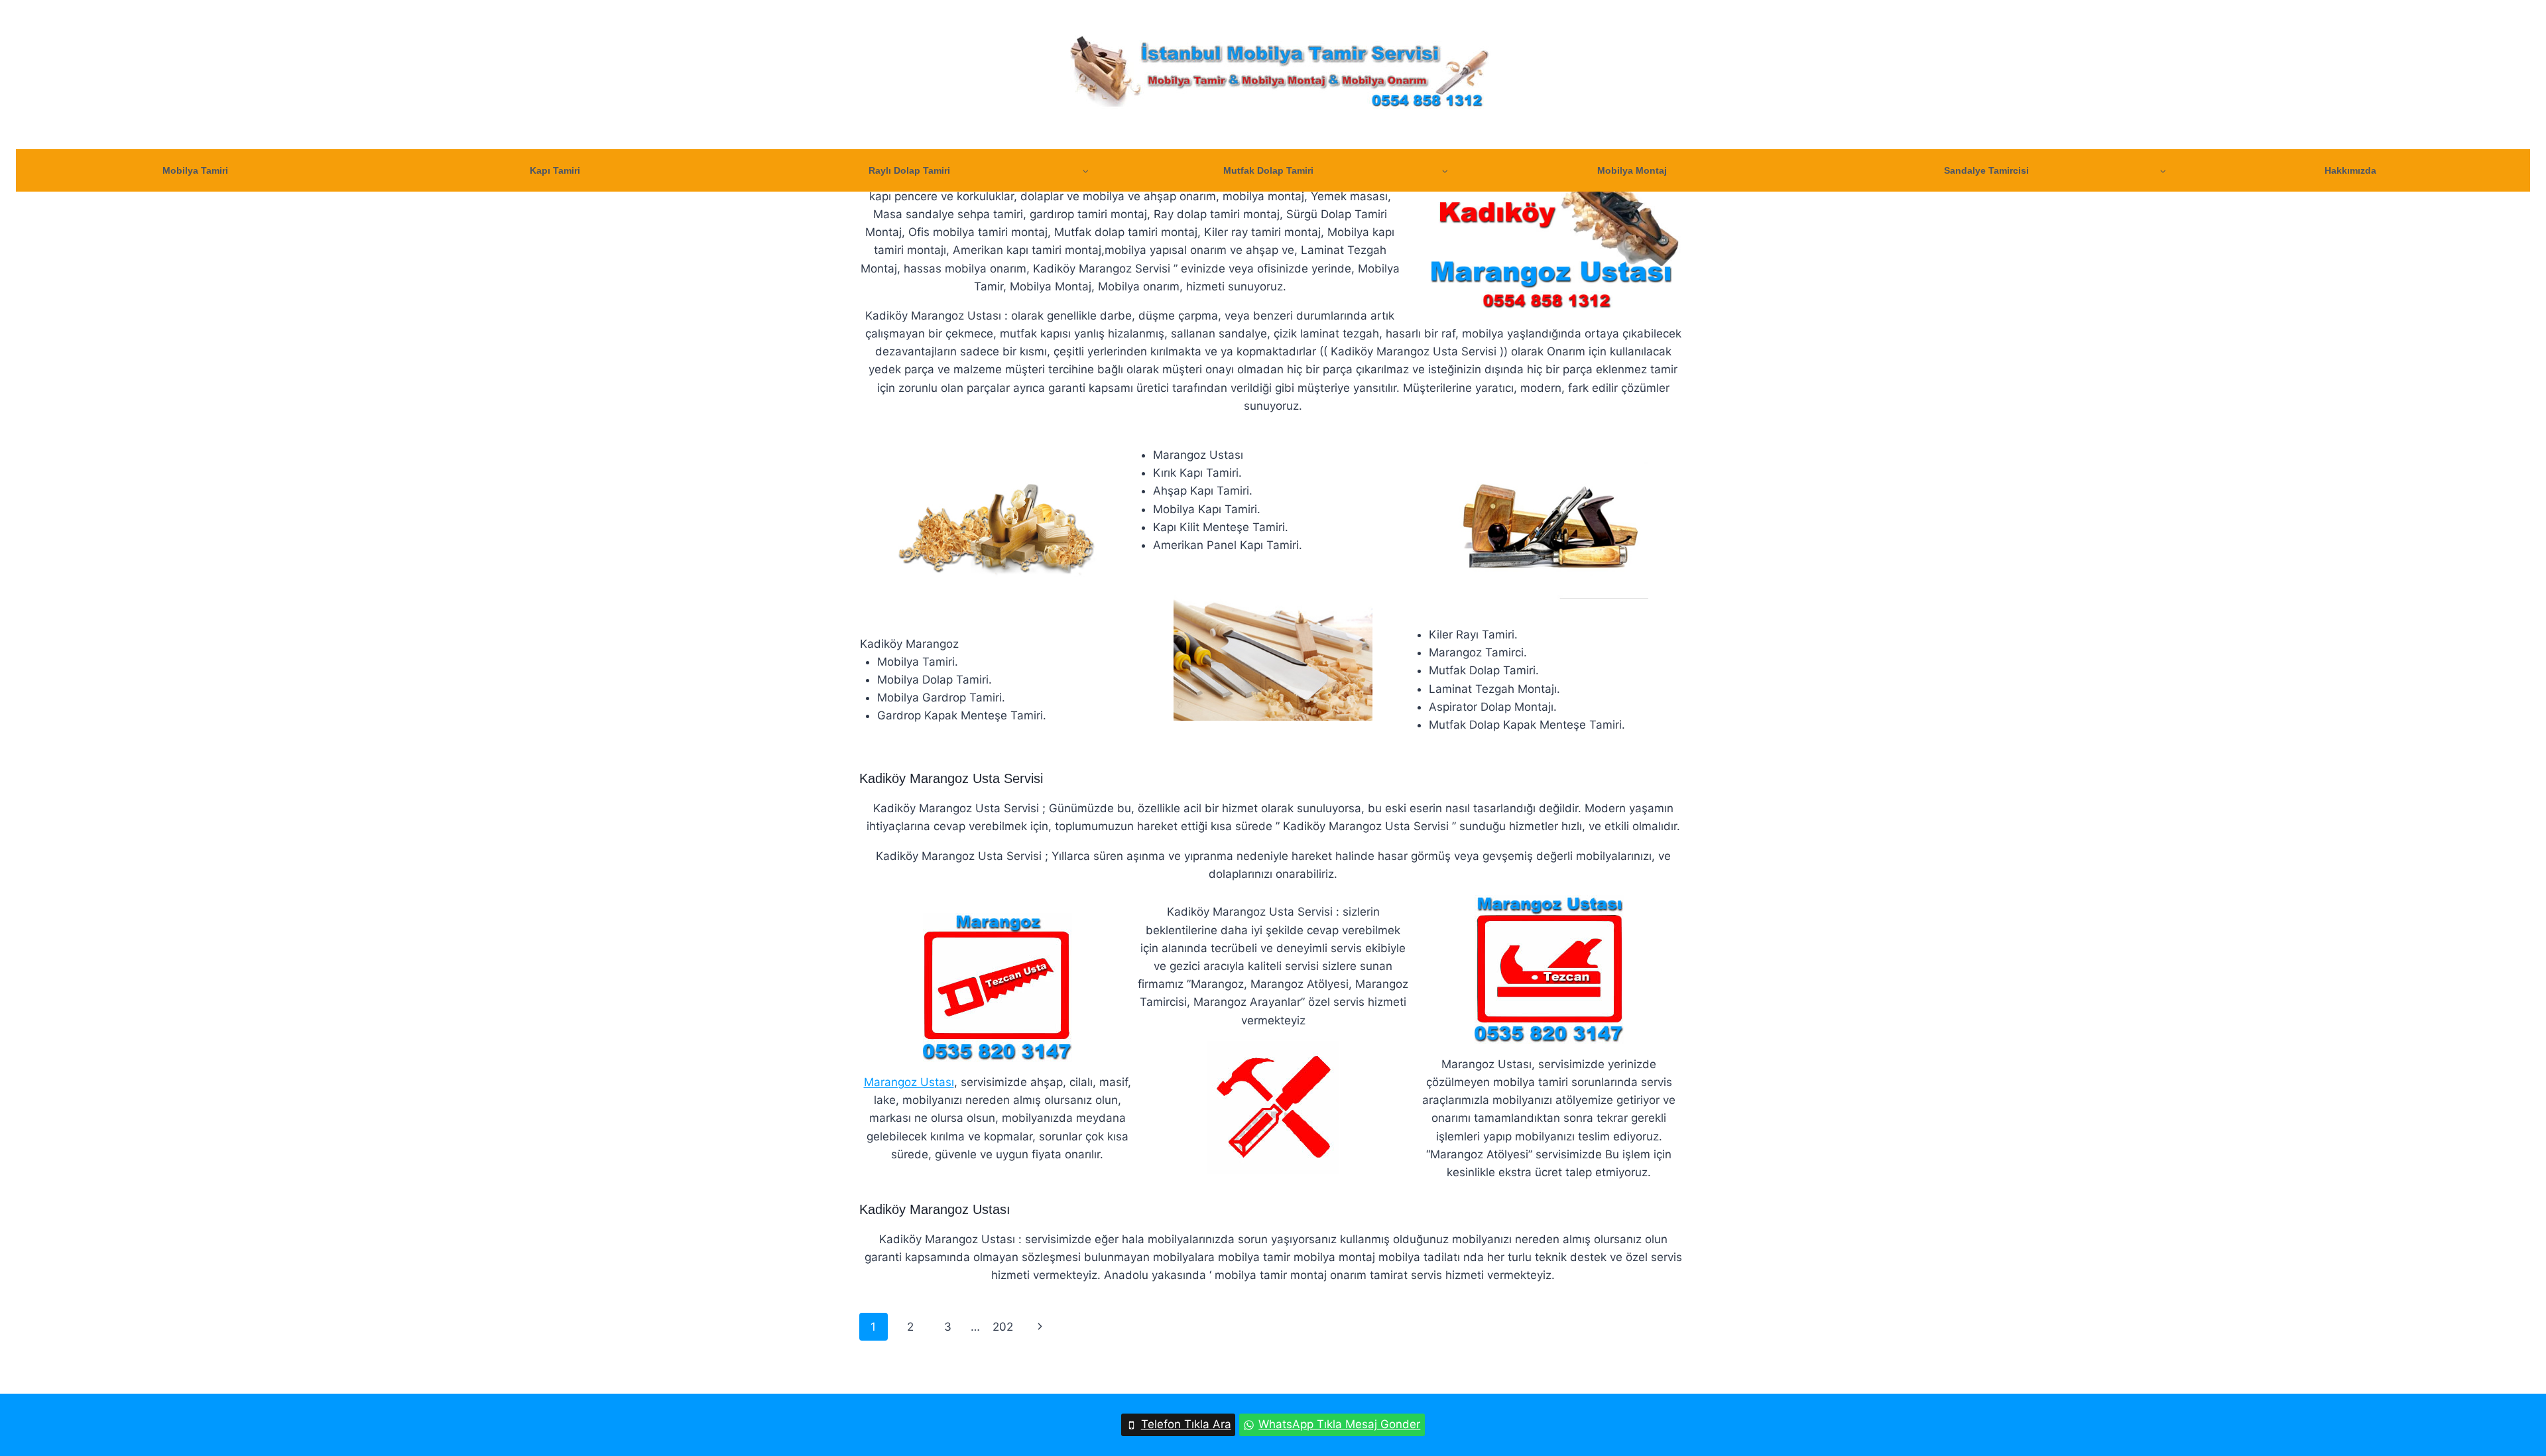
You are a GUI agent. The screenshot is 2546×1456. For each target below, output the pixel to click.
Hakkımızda (2350, 170)
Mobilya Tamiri (195, 170)
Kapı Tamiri (555, 170)
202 (1003, 1327)
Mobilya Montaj (1632, 170)
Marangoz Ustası (909, 1082)
